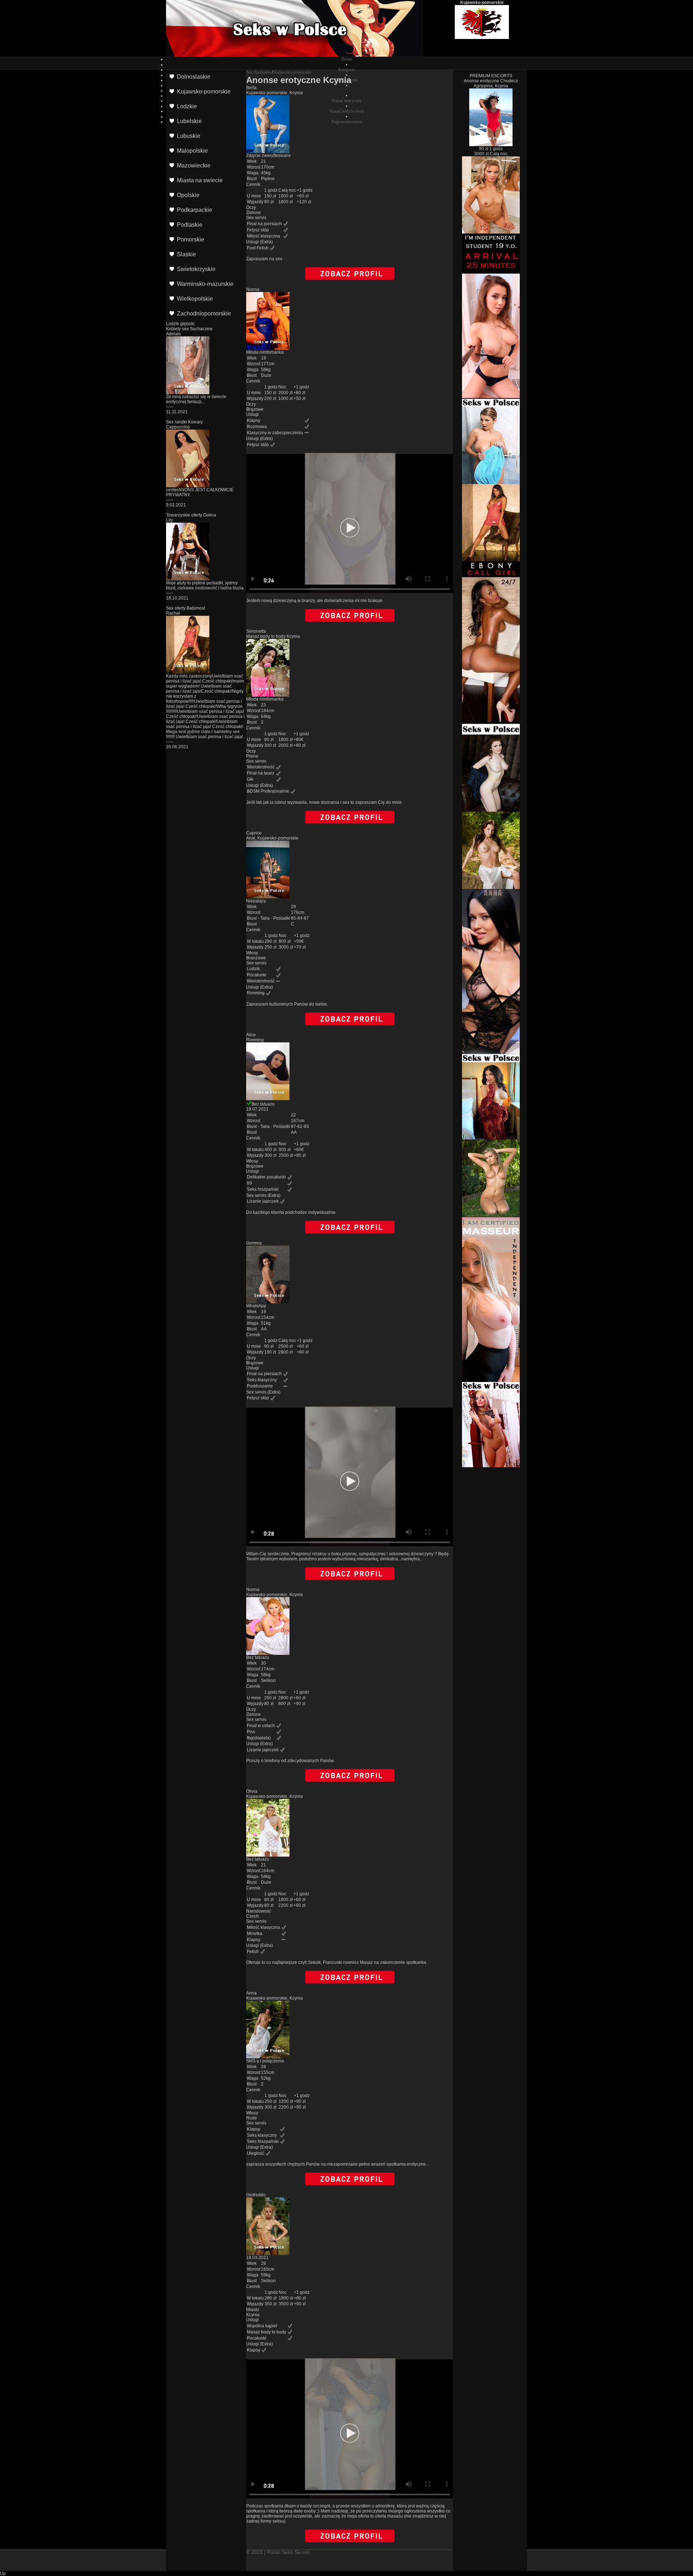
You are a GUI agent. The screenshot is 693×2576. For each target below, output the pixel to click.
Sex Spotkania (258, 72)
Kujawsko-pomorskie (293, 72)
